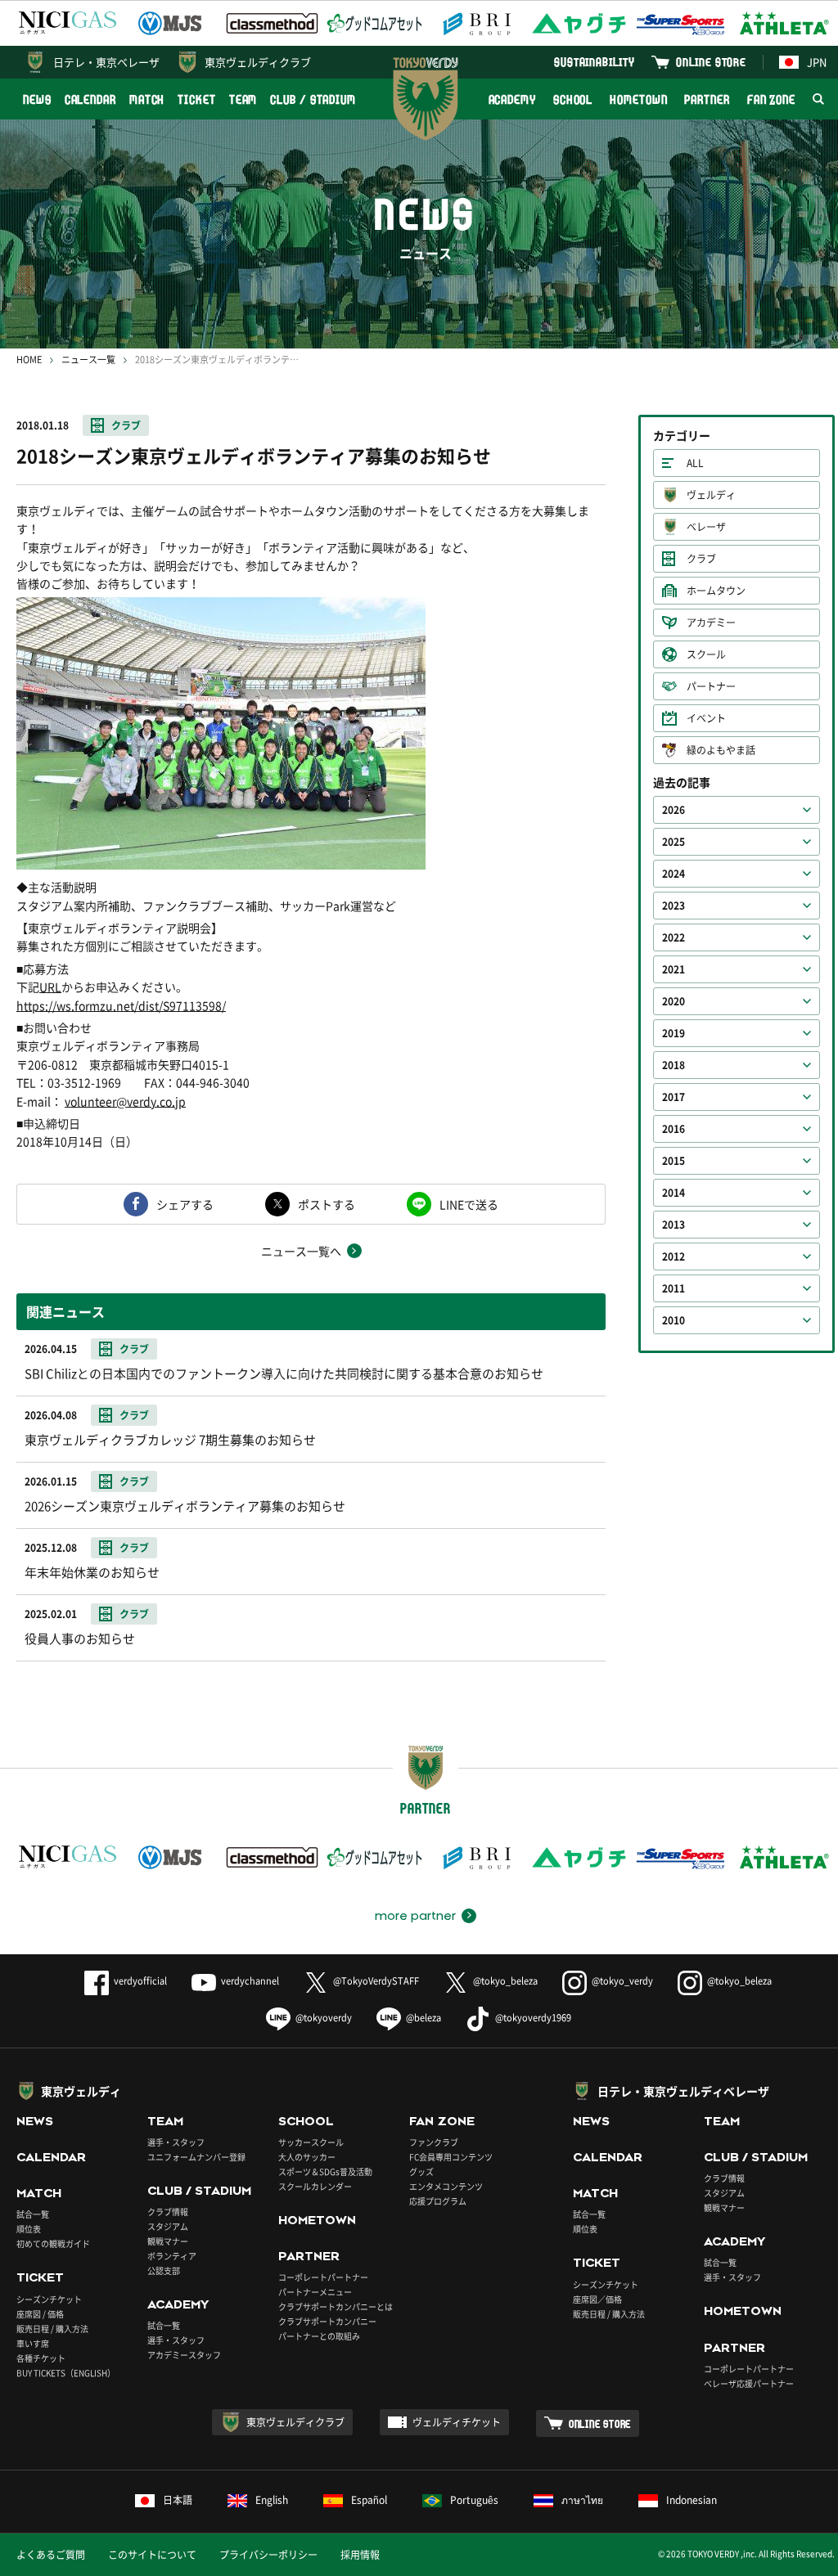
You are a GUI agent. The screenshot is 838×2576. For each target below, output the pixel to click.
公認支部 (164, 2270)
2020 (674, 1001)
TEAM (243, 99)
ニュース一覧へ (301, 1251)
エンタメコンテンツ (446, 2186)
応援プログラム (438, 2201)
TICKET (196, 99)
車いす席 (33, 2343)
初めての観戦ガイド (53, 2243)
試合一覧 (33, 2214)
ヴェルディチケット (457, 2422)
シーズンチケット (49, 2299)
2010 (674, 1320)
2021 (674, 969)
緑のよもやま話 (721, 750)
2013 (674, 1225)
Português (474, 2500)
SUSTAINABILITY (595, 62)
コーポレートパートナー (323, 2277)
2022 (674, 937)
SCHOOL (573, 99)
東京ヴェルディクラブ (258, 62)
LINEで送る (469, 1204)
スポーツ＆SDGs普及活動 (325, 2171)
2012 (674, 1257)
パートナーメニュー (315, 2292)
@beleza (424, 2018)
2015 (674, 1161)
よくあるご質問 (51, 2555)
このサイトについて (152, 2555)
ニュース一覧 (88, 360)
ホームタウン (716, 591)
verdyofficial (140, 1981)
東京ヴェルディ (81, 2091)
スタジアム (168, 2226)
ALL (695, 463)
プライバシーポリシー (268, 2555)
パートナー (711, 686)
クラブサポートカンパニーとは (336, 2306)
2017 (674, 1097)
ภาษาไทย (582, 2500)
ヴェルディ (711, 495)
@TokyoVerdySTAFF (376, 1981)
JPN (817, 62)
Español (369, 2500)
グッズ (421, 2171)
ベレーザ (706, 527)
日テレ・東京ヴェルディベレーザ (683, 2091)
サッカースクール (311, 2142)
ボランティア (172, 2256)
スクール (706, 654)
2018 (674, 1065)
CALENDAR (90, 99)
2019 (674, 1033)
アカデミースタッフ (184, 2355)
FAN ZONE (771, 99)
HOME (29, 360)
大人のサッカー (307, 2157)
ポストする (327, 1204)
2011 (674, 1288)
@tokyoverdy (324, 2018)
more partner (415, 1916)
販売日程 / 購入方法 (52, 2329)
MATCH (147, 99)
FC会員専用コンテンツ (451, 2157)
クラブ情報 (168, 2212)
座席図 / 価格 (40, 2314)
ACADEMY (512, 99)
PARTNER (707, 99)
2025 (674, 842)
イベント (706, 718)
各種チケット (41, 2358)
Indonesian (692, 2500)
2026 (674, 810)
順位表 (29, 2229)
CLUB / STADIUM (313, 99)
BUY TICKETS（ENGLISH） (66, 2373)
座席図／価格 (597, 2299)
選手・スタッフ (176, 2142)
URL (50, 987)
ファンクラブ (434, 2142)
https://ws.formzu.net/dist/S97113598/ (121, 1005)
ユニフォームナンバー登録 (196, 2157)
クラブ (126, 425)
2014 (674, 1193)
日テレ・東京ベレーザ (106, 62)
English (272, 2500)
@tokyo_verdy (622, 1981)
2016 (674, 1129)
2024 (674, 874)
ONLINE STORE (711, 62)
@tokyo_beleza (505, 1981)
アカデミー (711, 623)
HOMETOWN (638, 99)
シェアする (185, 1204)
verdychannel (250, 1981)
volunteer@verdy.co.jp (125, 1101)
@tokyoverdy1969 (533, 2018)
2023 (674, 906)
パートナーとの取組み (319, 2336)
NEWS (37, 99)
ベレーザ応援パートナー (749, 2383)
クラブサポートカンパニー (327, 2321)
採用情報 (360, 2555)
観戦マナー (168, 2241)
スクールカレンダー (315, 2186)
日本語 (178, 2500)
